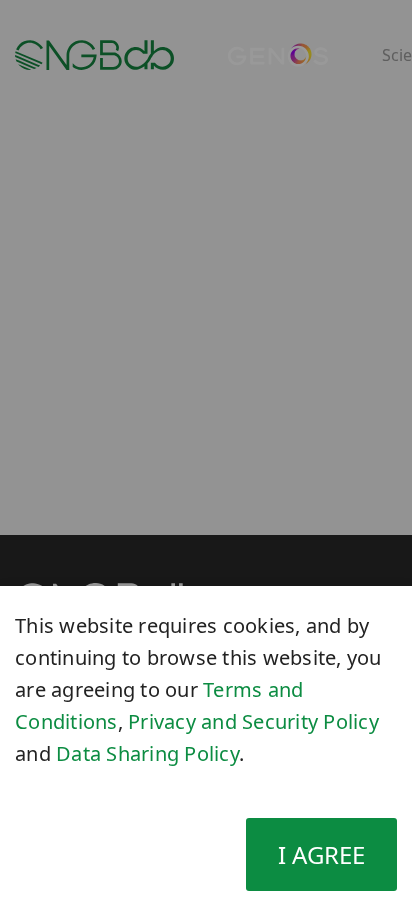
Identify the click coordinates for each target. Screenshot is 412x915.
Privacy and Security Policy (253, 721)
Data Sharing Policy (147, 753)
